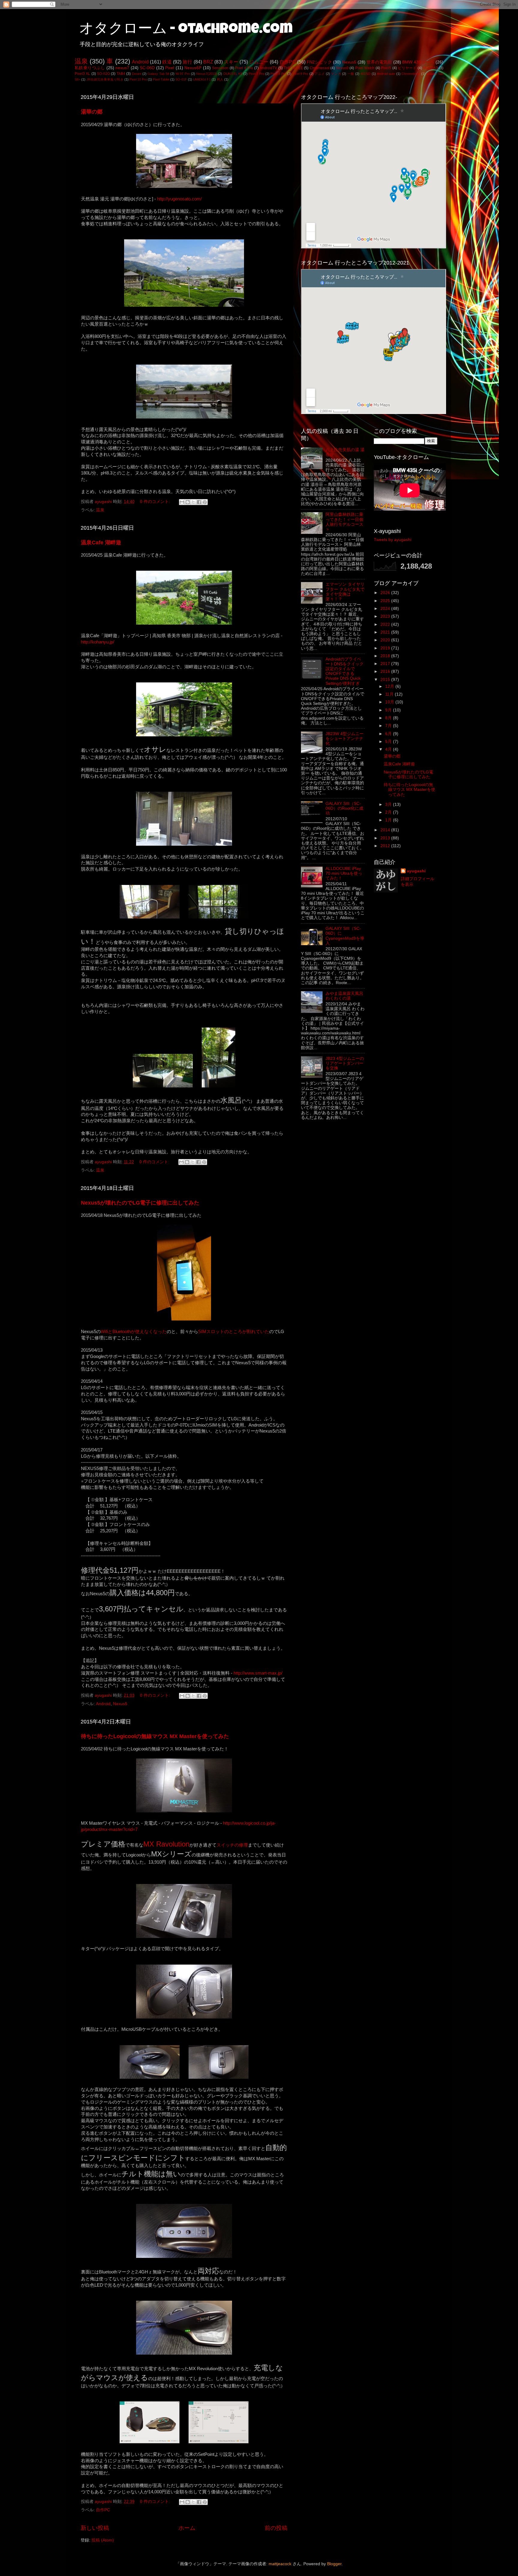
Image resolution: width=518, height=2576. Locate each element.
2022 (386, 624)
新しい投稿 (95, 2528)
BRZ (208, 62)
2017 (386, 664)
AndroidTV (268, 68)
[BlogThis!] (188, 502)
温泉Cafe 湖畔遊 (101, 543)
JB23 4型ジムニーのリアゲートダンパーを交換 (345, 1063)
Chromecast (320, 68)
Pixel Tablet (161, 79)
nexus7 (122, 68)
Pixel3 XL (82, 74)
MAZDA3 (431, 68)
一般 (351, 74)
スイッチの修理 (232, 1845)
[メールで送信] (182, 502)
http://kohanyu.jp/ (98, 642)
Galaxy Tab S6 (158, 74)
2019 (386, 648)
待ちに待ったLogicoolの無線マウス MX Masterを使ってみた (155, 1736)
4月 (389, 749)
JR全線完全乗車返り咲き (105, 79)
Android (140, 62)
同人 (220, 79)
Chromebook (411, 74)
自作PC (288, 62)
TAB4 (121, 74)
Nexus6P (193, 68)
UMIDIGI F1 (202, 79)
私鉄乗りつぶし (90, 68)
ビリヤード (407, 68)
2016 (386, 671)
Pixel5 (386, 68)
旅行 (187, 62)
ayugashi (416, 871)
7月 (389, 726)
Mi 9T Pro (183, 74)
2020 (386, 640)
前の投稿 (276, 2528)
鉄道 (167, 62)
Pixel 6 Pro (244, 68)
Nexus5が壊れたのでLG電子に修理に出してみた (140, 1203)
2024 (386, 609)
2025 (386, 601)
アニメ (320, 74)
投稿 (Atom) (103, 2540)
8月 (389, 718)
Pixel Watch (365, 68)
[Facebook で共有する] (199, 502)
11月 (390, 694)
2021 (386, 632)
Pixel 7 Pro (256, 74)
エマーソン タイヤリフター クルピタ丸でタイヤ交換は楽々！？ (345, 592)
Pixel (170, 68)
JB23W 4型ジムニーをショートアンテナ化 (345, 739)
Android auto (386, 74)
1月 (389, 820)
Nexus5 (349, 62)
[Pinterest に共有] (205, 502)
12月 (390, 686)
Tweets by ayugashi (393, 540)
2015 (386, 680)
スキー (231, 62)
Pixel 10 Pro (138, 79)
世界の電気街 (379, 62)
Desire (137, 74)
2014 (386, 830)
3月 (389, 804)
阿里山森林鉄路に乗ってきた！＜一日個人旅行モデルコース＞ (344, 522)
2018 (386, 656)
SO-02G (103, 74)
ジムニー (259, 62)
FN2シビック (319, 62)
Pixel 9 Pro (301, 74)
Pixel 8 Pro (278, 74)
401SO (365, 74)
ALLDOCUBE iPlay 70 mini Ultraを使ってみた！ (344, 873)
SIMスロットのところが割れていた (234, 1332)
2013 (386, 838)
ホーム (187, 2528)
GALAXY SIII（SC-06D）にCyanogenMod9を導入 (345, 936)
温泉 (81, 61)
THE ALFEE (293, 68)
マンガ (336, 74)
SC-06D (147, 68)
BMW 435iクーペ (418, 62)
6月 (389, 734)
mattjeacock (280, 2564)
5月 (389, 742)
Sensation (220, 68)
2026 (386, 593)
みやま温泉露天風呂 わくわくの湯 (344, 996)
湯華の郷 (92, 112)
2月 (389, 812)
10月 (390, 702)
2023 (386, 616)
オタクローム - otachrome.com (186, 30)
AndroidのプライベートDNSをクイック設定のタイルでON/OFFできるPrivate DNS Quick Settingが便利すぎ (345, 671)
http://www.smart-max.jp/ (258, 1673)
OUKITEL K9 (233, 74)
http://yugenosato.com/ (179, 199)
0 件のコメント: (156, 502)
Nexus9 (342, 68)
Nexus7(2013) (207, 74)
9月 (389, 710)
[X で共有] (193, 502)
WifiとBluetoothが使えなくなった (134, 1332)
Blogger (334, 2564)
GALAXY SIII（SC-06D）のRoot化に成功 (344, 808)
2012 (386, 846)
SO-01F (181, 79)
